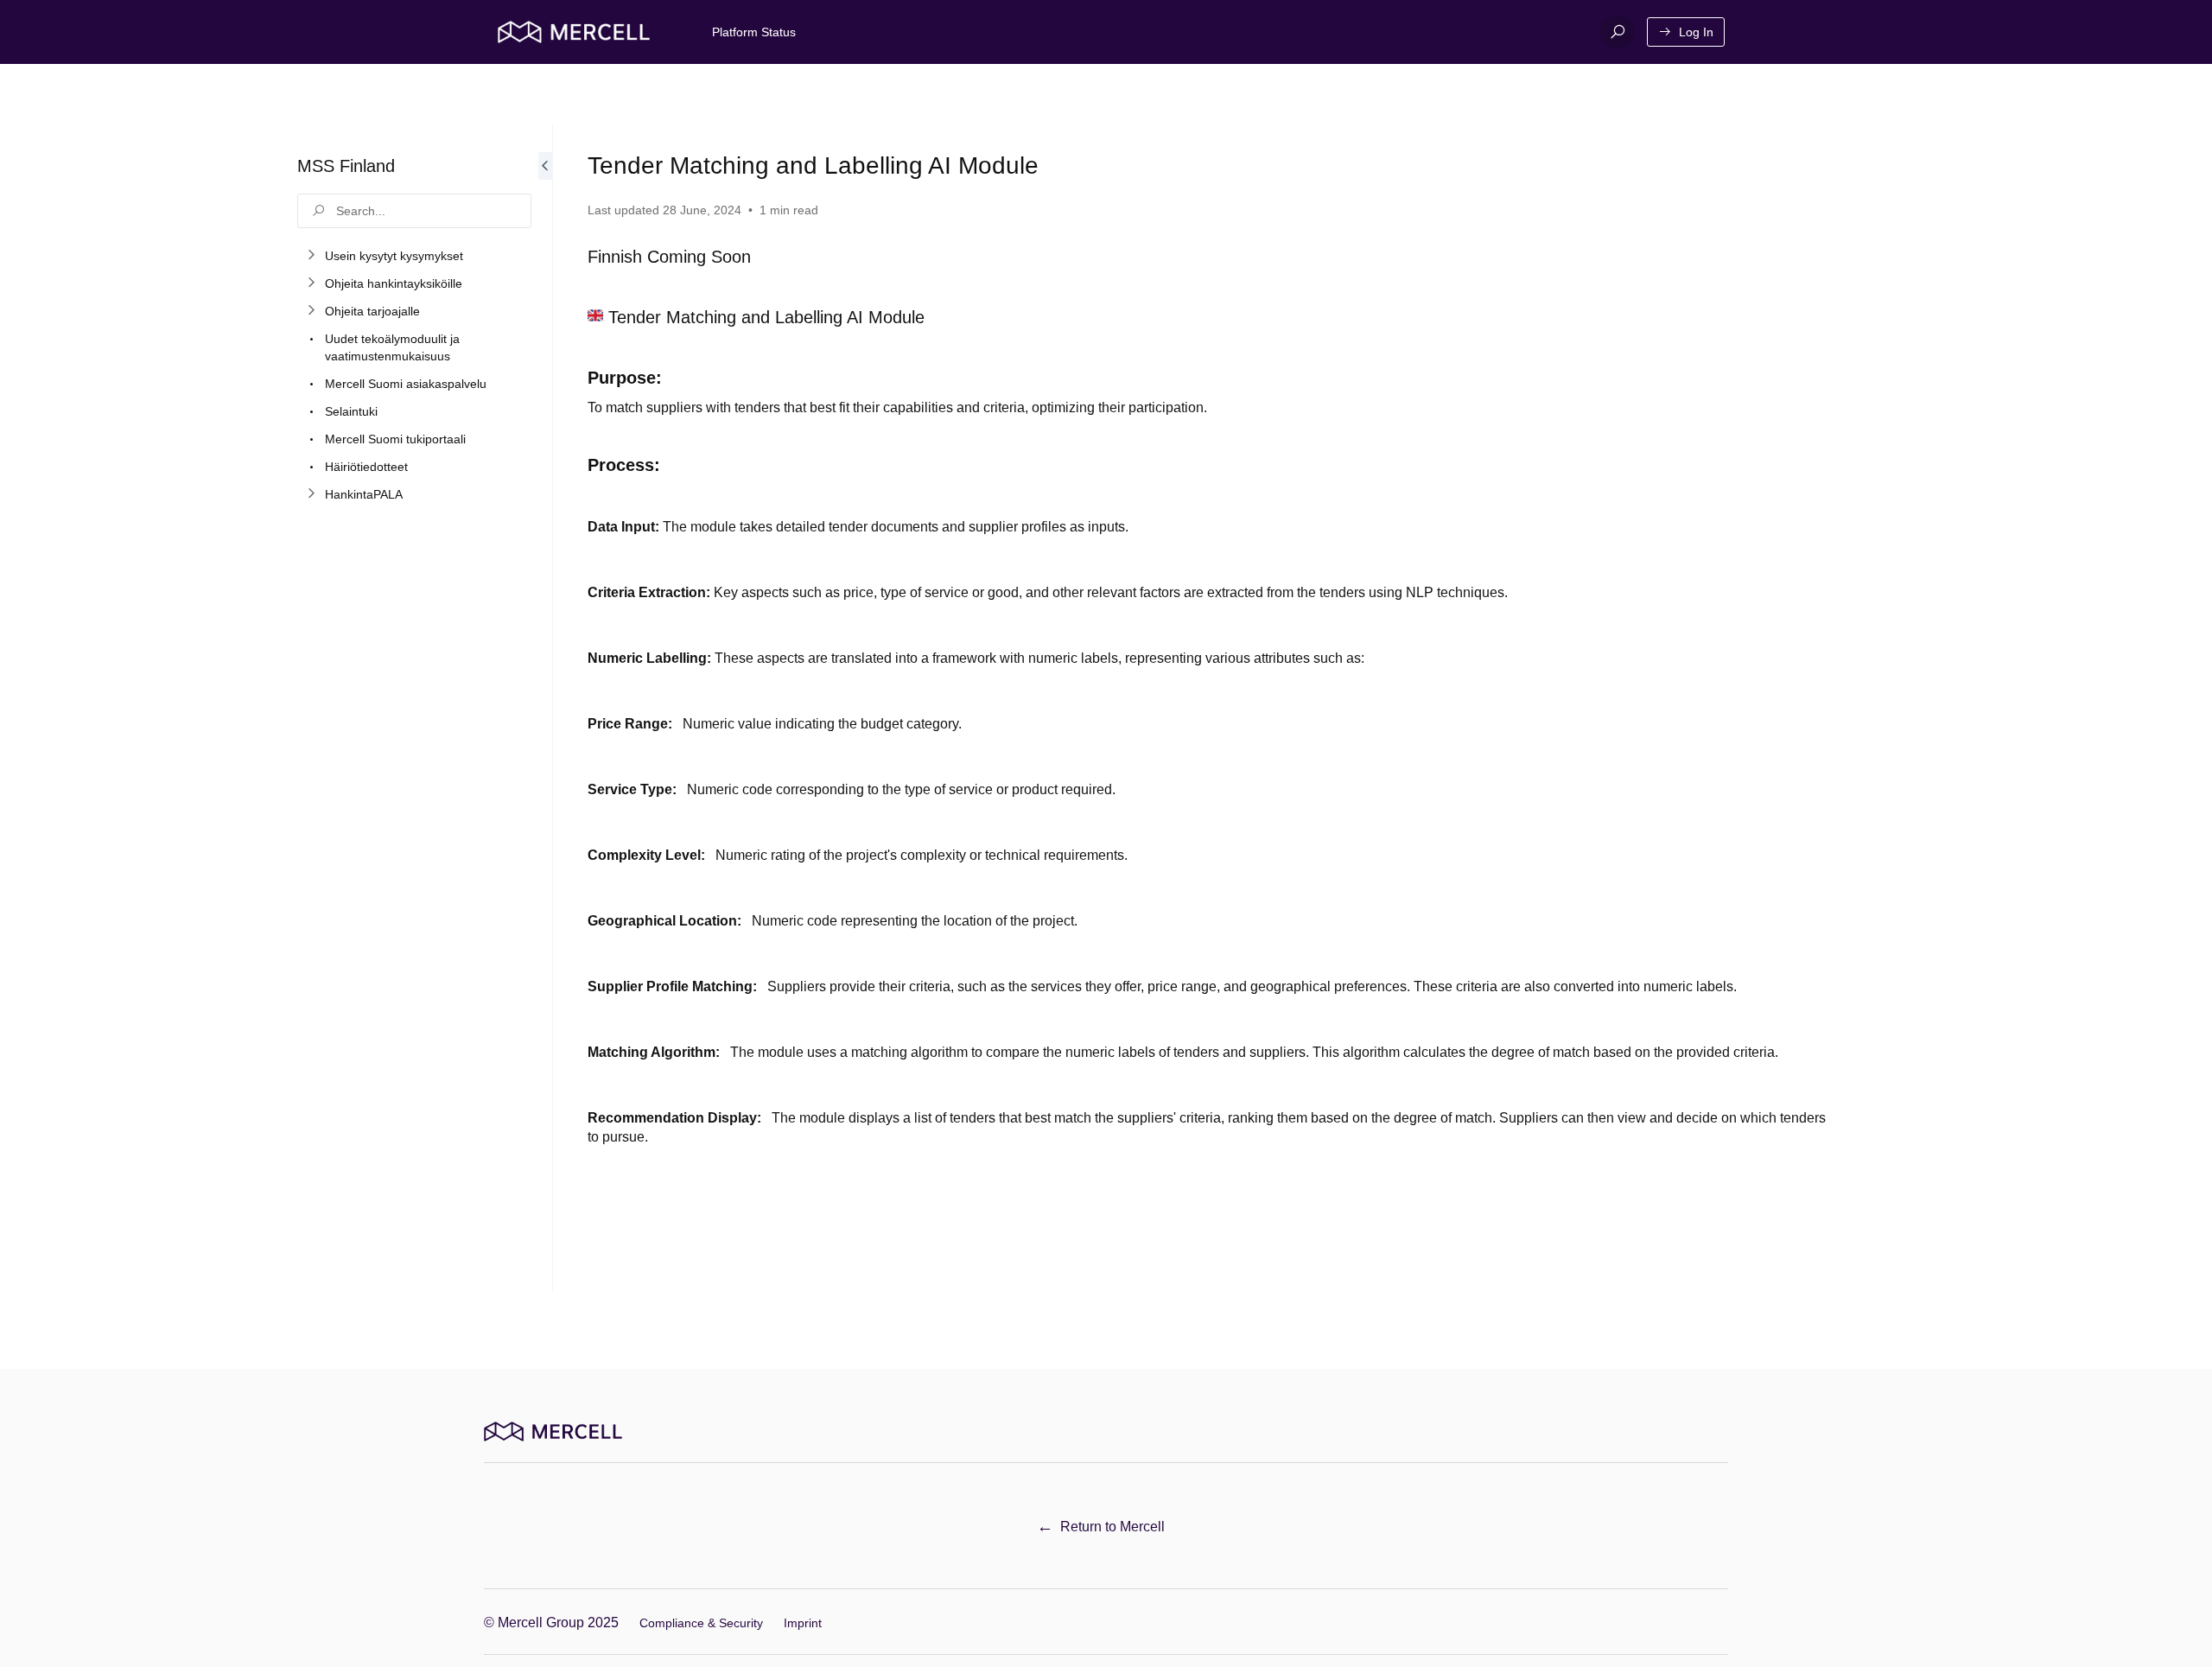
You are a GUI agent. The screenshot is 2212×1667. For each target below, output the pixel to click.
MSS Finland (346, 166)
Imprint (803, 1623)
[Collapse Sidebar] (545, 708)
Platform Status (754, 32)
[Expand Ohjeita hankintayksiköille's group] (311, 283)
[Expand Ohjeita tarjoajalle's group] (311, 311)
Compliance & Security (701, 1623)
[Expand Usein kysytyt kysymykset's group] (311, 256)
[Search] (1618, 32)
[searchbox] (414, 211)
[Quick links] (574, 32)
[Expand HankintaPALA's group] (311, 494)
